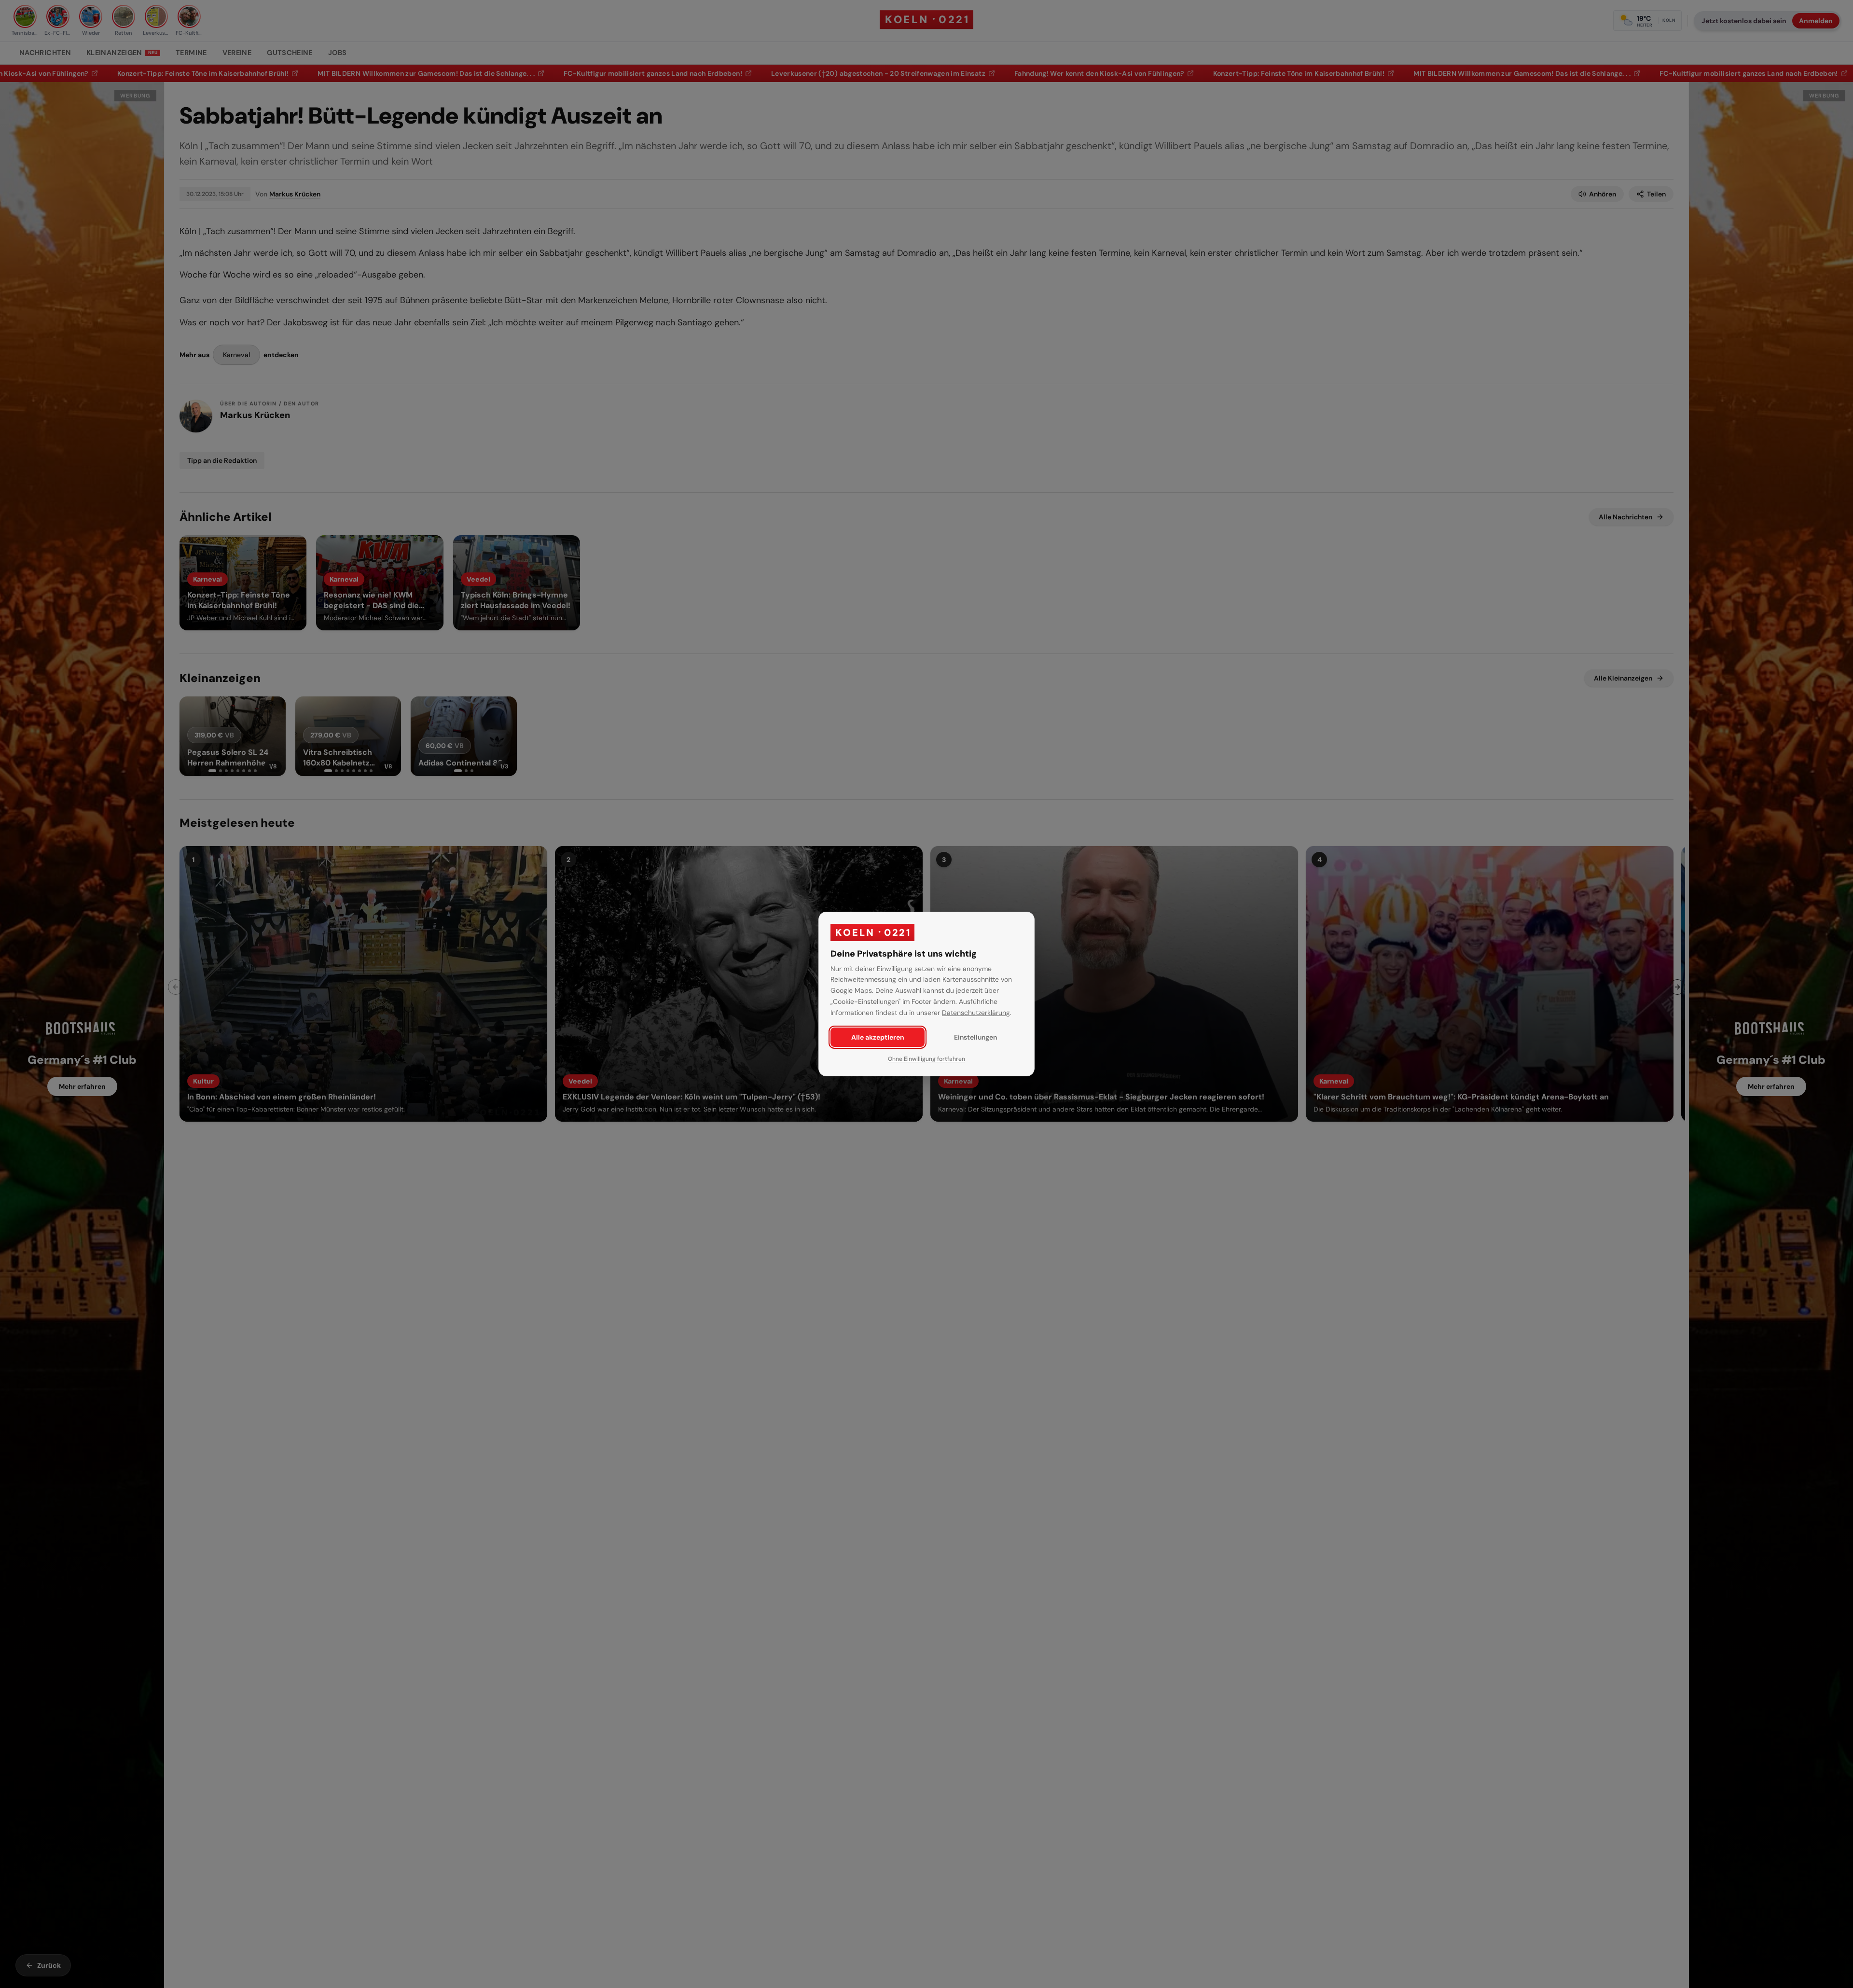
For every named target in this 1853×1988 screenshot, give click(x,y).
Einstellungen (975, 1037)
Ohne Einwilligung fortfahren (926, 1059)
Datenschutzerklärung (976, 1013)
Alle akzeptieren (878, 1037)
